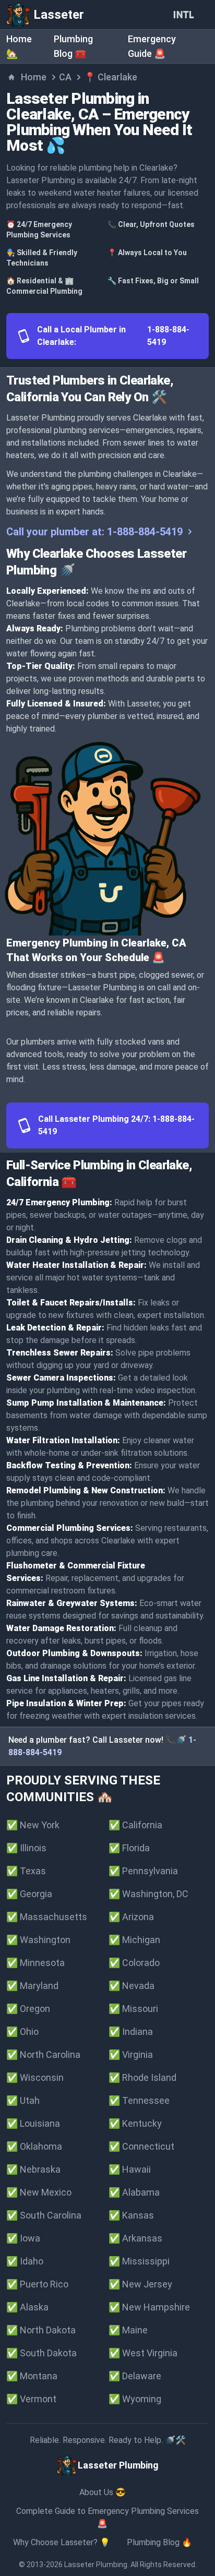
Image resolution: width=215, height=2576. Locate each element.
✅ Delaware (135, 2376)
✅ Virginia (131, 2054)
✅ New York (33, 1825)
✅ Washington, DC (148, 1894)
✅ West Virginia (143, 2353)
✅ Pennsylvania (143, 1871)
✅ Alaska (27, 2307)
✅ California (135, 1825)
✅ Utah (23, 2100)
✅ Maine (128, 2330)
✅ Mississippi (139, 2261)
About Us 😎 (103, 2492)
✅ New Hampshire (149, 2307)
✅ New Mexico (39, 2192)
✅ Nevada (132, 1986)
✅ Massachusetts (47, 1917)
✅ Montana (32, 2376)
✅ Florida (129, 1848)
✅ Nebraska (33, 2169)
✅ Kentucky (135, 2123)
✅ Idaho (25, 2261)
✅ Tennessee (139, 2100)
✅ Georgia (29, 1894)
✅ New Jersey (140, 2284)
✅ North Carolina (43, 2054)
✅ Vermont (31, 2399)
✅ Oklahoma (34, 2146)
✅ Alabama (134, 2192)
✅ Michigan (134, 1940)
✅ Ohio (22, 2032)
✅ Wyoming (135, 2399)
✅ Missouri (133, 2009)
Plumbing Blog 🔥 (159, 2542)
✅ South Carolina (44, 2215)
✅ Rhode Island (142, 2077)
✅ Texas (26, 1871)
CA (65, 77)
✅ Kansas (131, 2215)
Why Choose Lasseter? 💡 (62, 2542)
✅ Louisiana (33, 2123)
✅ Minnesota (35, 1963)
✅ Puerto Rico (37, 2284)
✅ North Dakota (41, 2330)
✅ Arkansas (135, 2238)
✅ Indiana (131, 2032)
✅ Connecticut (141, 2146)
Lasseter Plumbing (96, 2565)
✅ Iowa (23, 2238)
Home (34, 77)
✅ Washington (38, 1940)
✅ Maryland (32, 1986)
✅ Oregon (28, 2009)
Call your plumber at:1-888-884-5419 (94, 532)
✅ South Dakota (41, 2353)
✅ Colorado (134, 1963)
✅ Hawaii (130, 2169)
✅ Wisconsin (35, 2077)
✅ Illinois (26, 1848)
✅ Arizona (131, 1917)
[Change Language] (186, 15)
